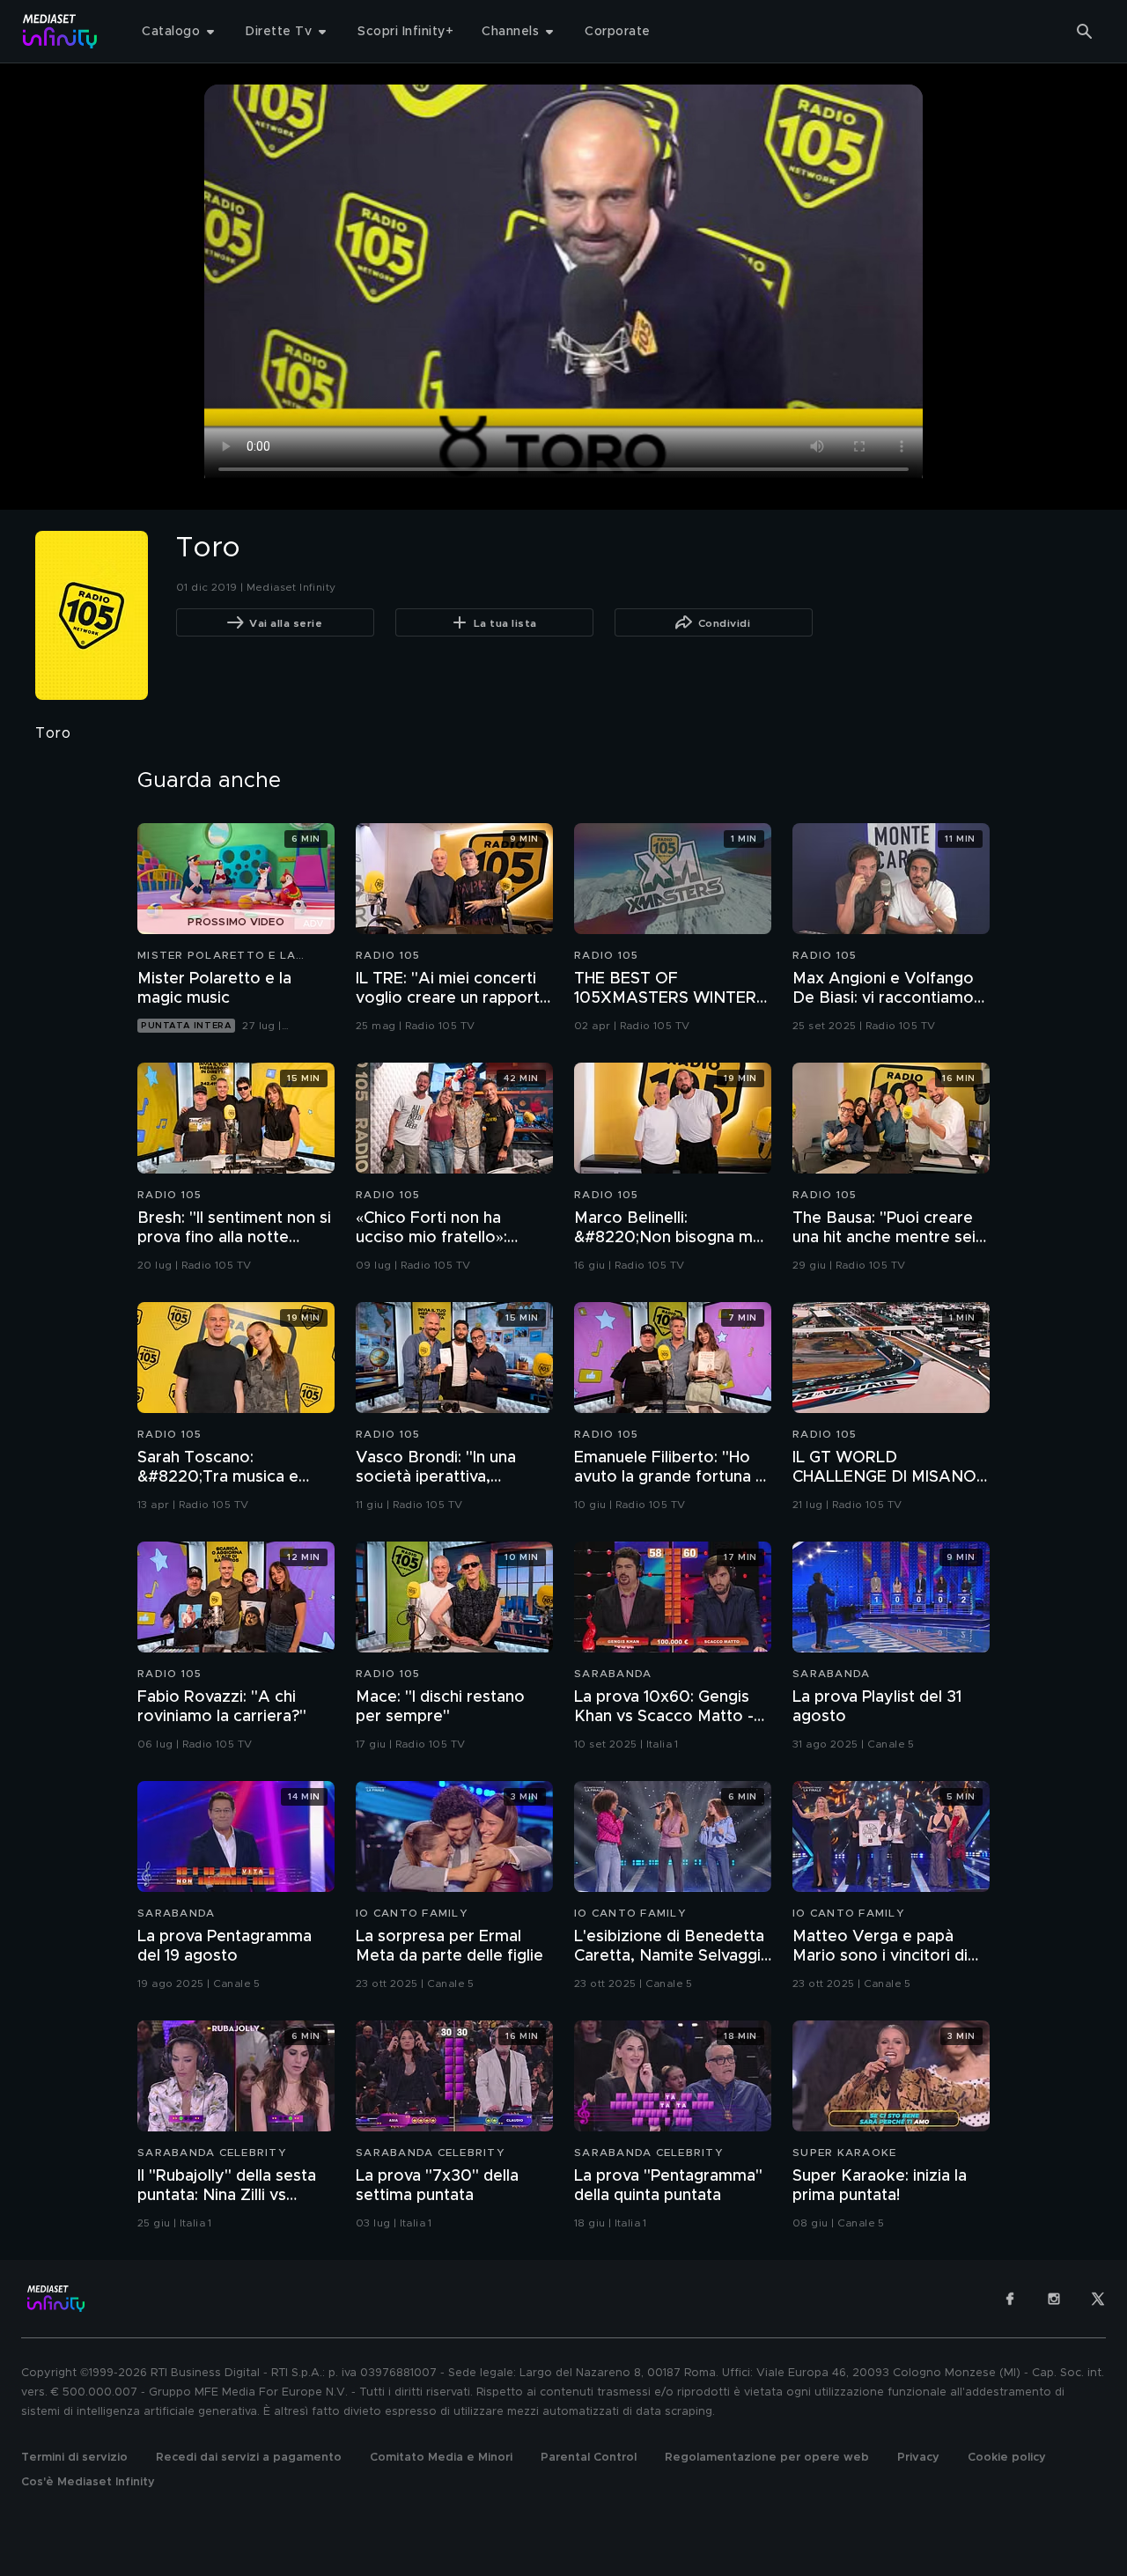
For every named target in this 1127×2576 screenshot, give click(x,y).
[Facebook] (1010, 2299)
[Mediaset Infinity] (60, 31)
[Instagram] (1054, 2299)
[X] (1098, 2299)
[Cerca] (1085, 32)
